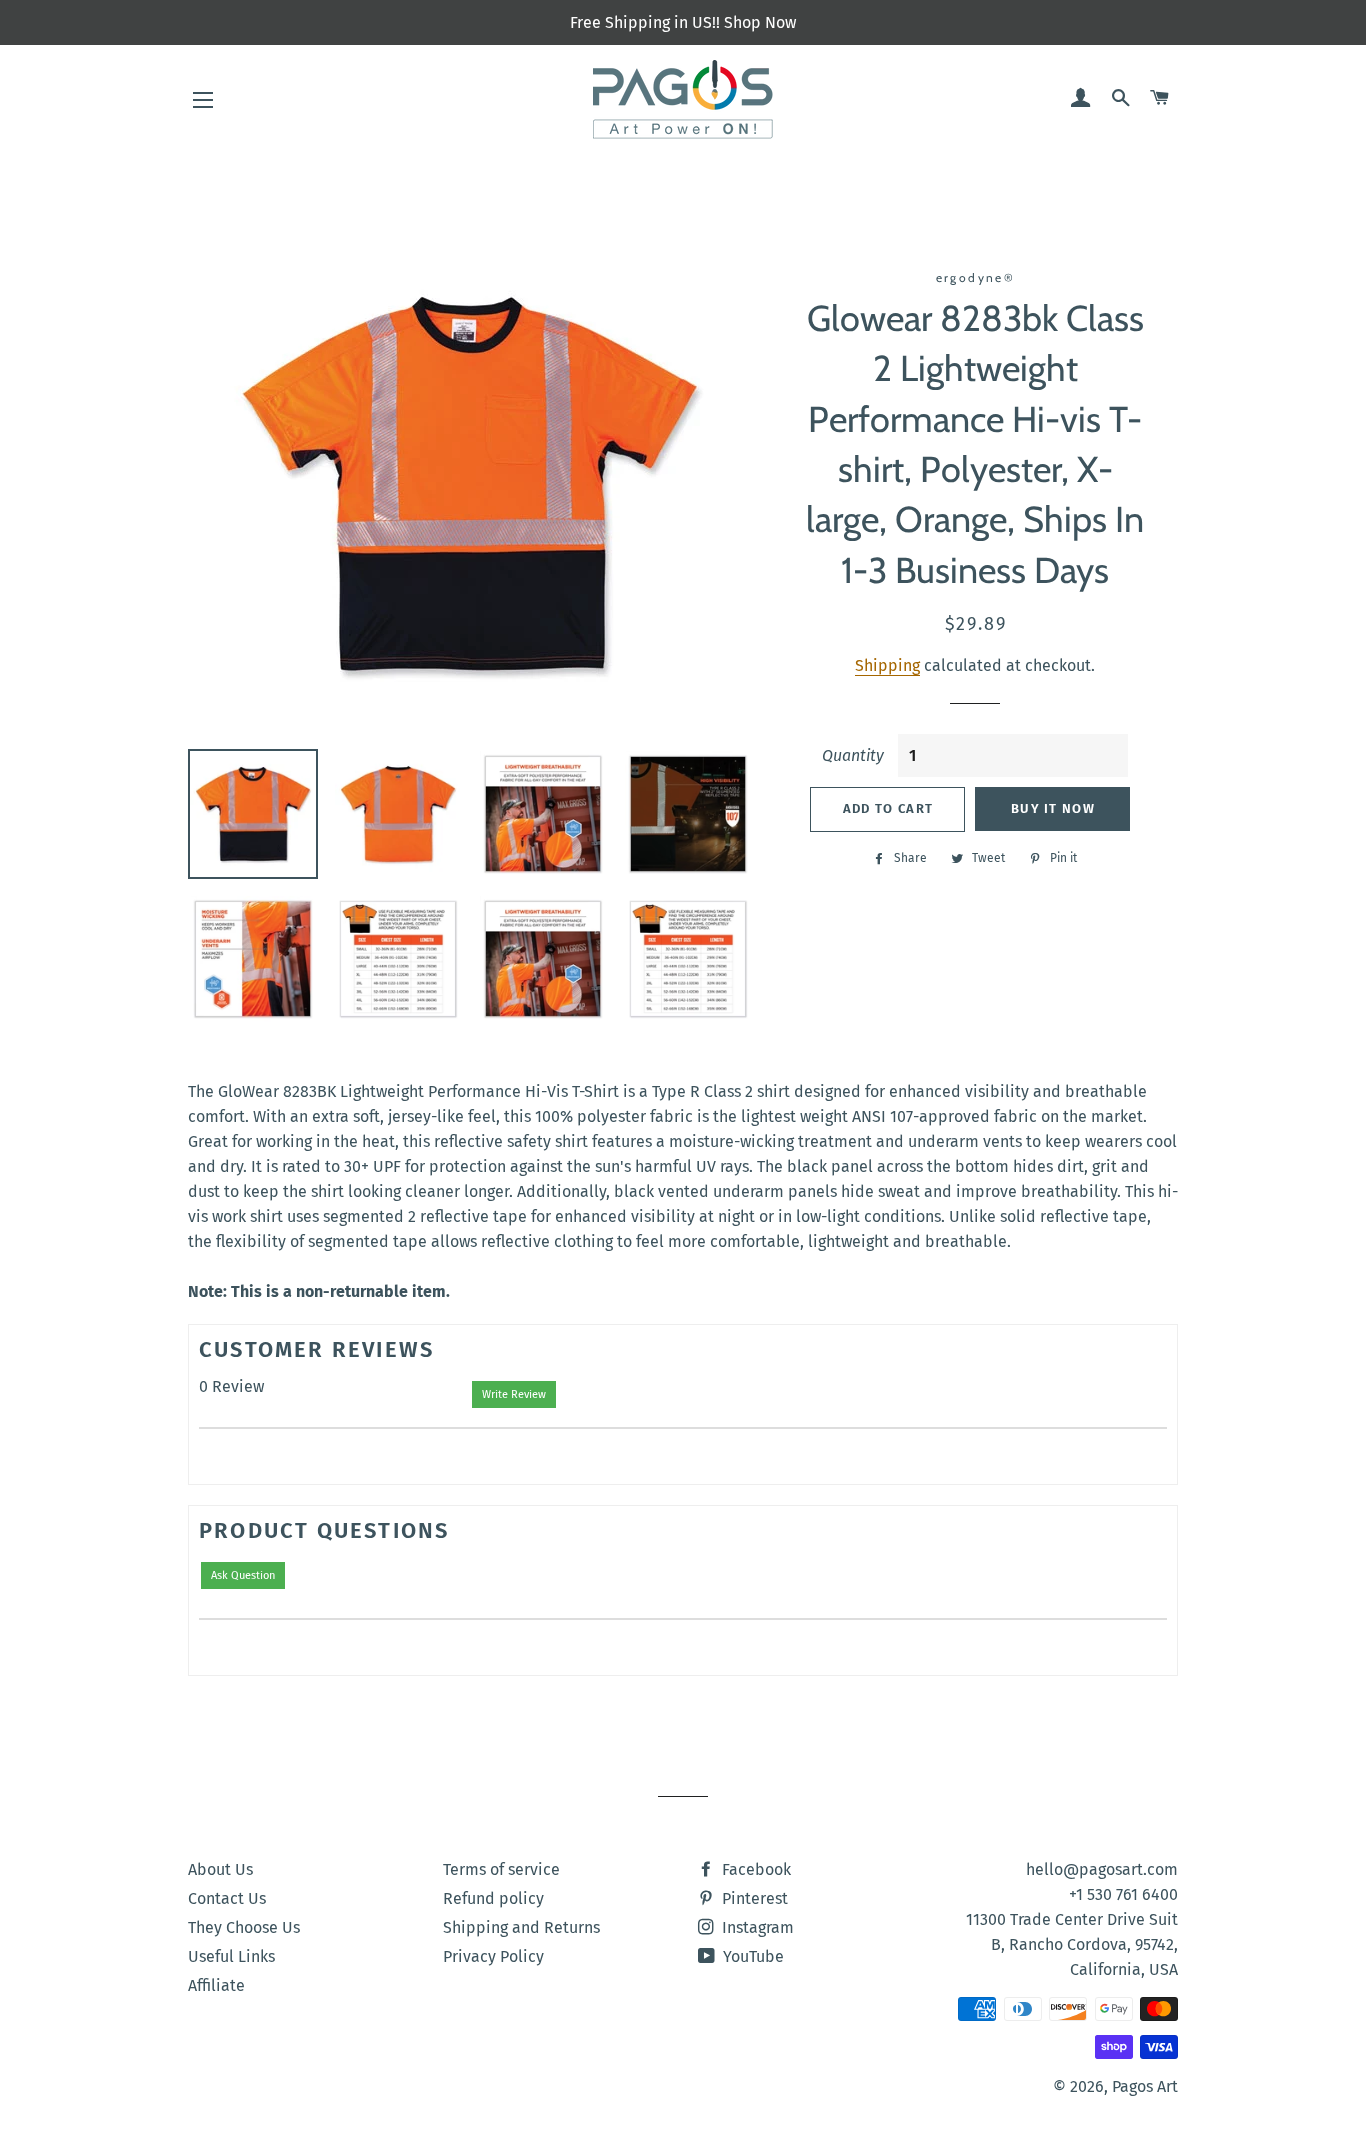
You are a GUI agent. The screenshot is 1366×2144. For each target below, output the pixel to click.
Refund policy (493, 1898)
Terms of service (501, 1869)
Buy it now (1053, 808)
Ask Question (243, 1575)
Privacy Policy (493, 1956)
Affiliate (216, 1985)
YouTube (751, 1956)
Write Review (514, 1394)
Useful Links (231, 1956)
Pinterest (753, 1898)
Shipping (887, 665)
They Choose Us (244, 1927)
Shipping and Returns (521, 1927)
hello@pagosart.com (1102, 1869)
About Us (220, 1869)
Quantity (853, 755)
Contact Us (227, 1898)
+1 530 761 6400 (1123, 1894)
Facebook (754, 1869)
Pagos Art (1145, 2086)
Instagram (756, 1927)
